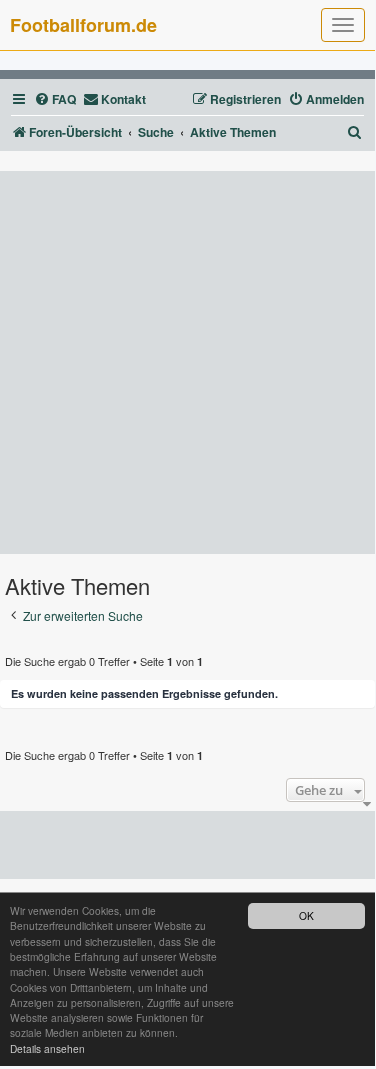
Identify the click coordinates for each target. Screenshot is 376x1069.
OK (306, 915)
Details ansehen (47, 1048)
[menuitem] (55, 99)
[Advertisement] (187, 362)
